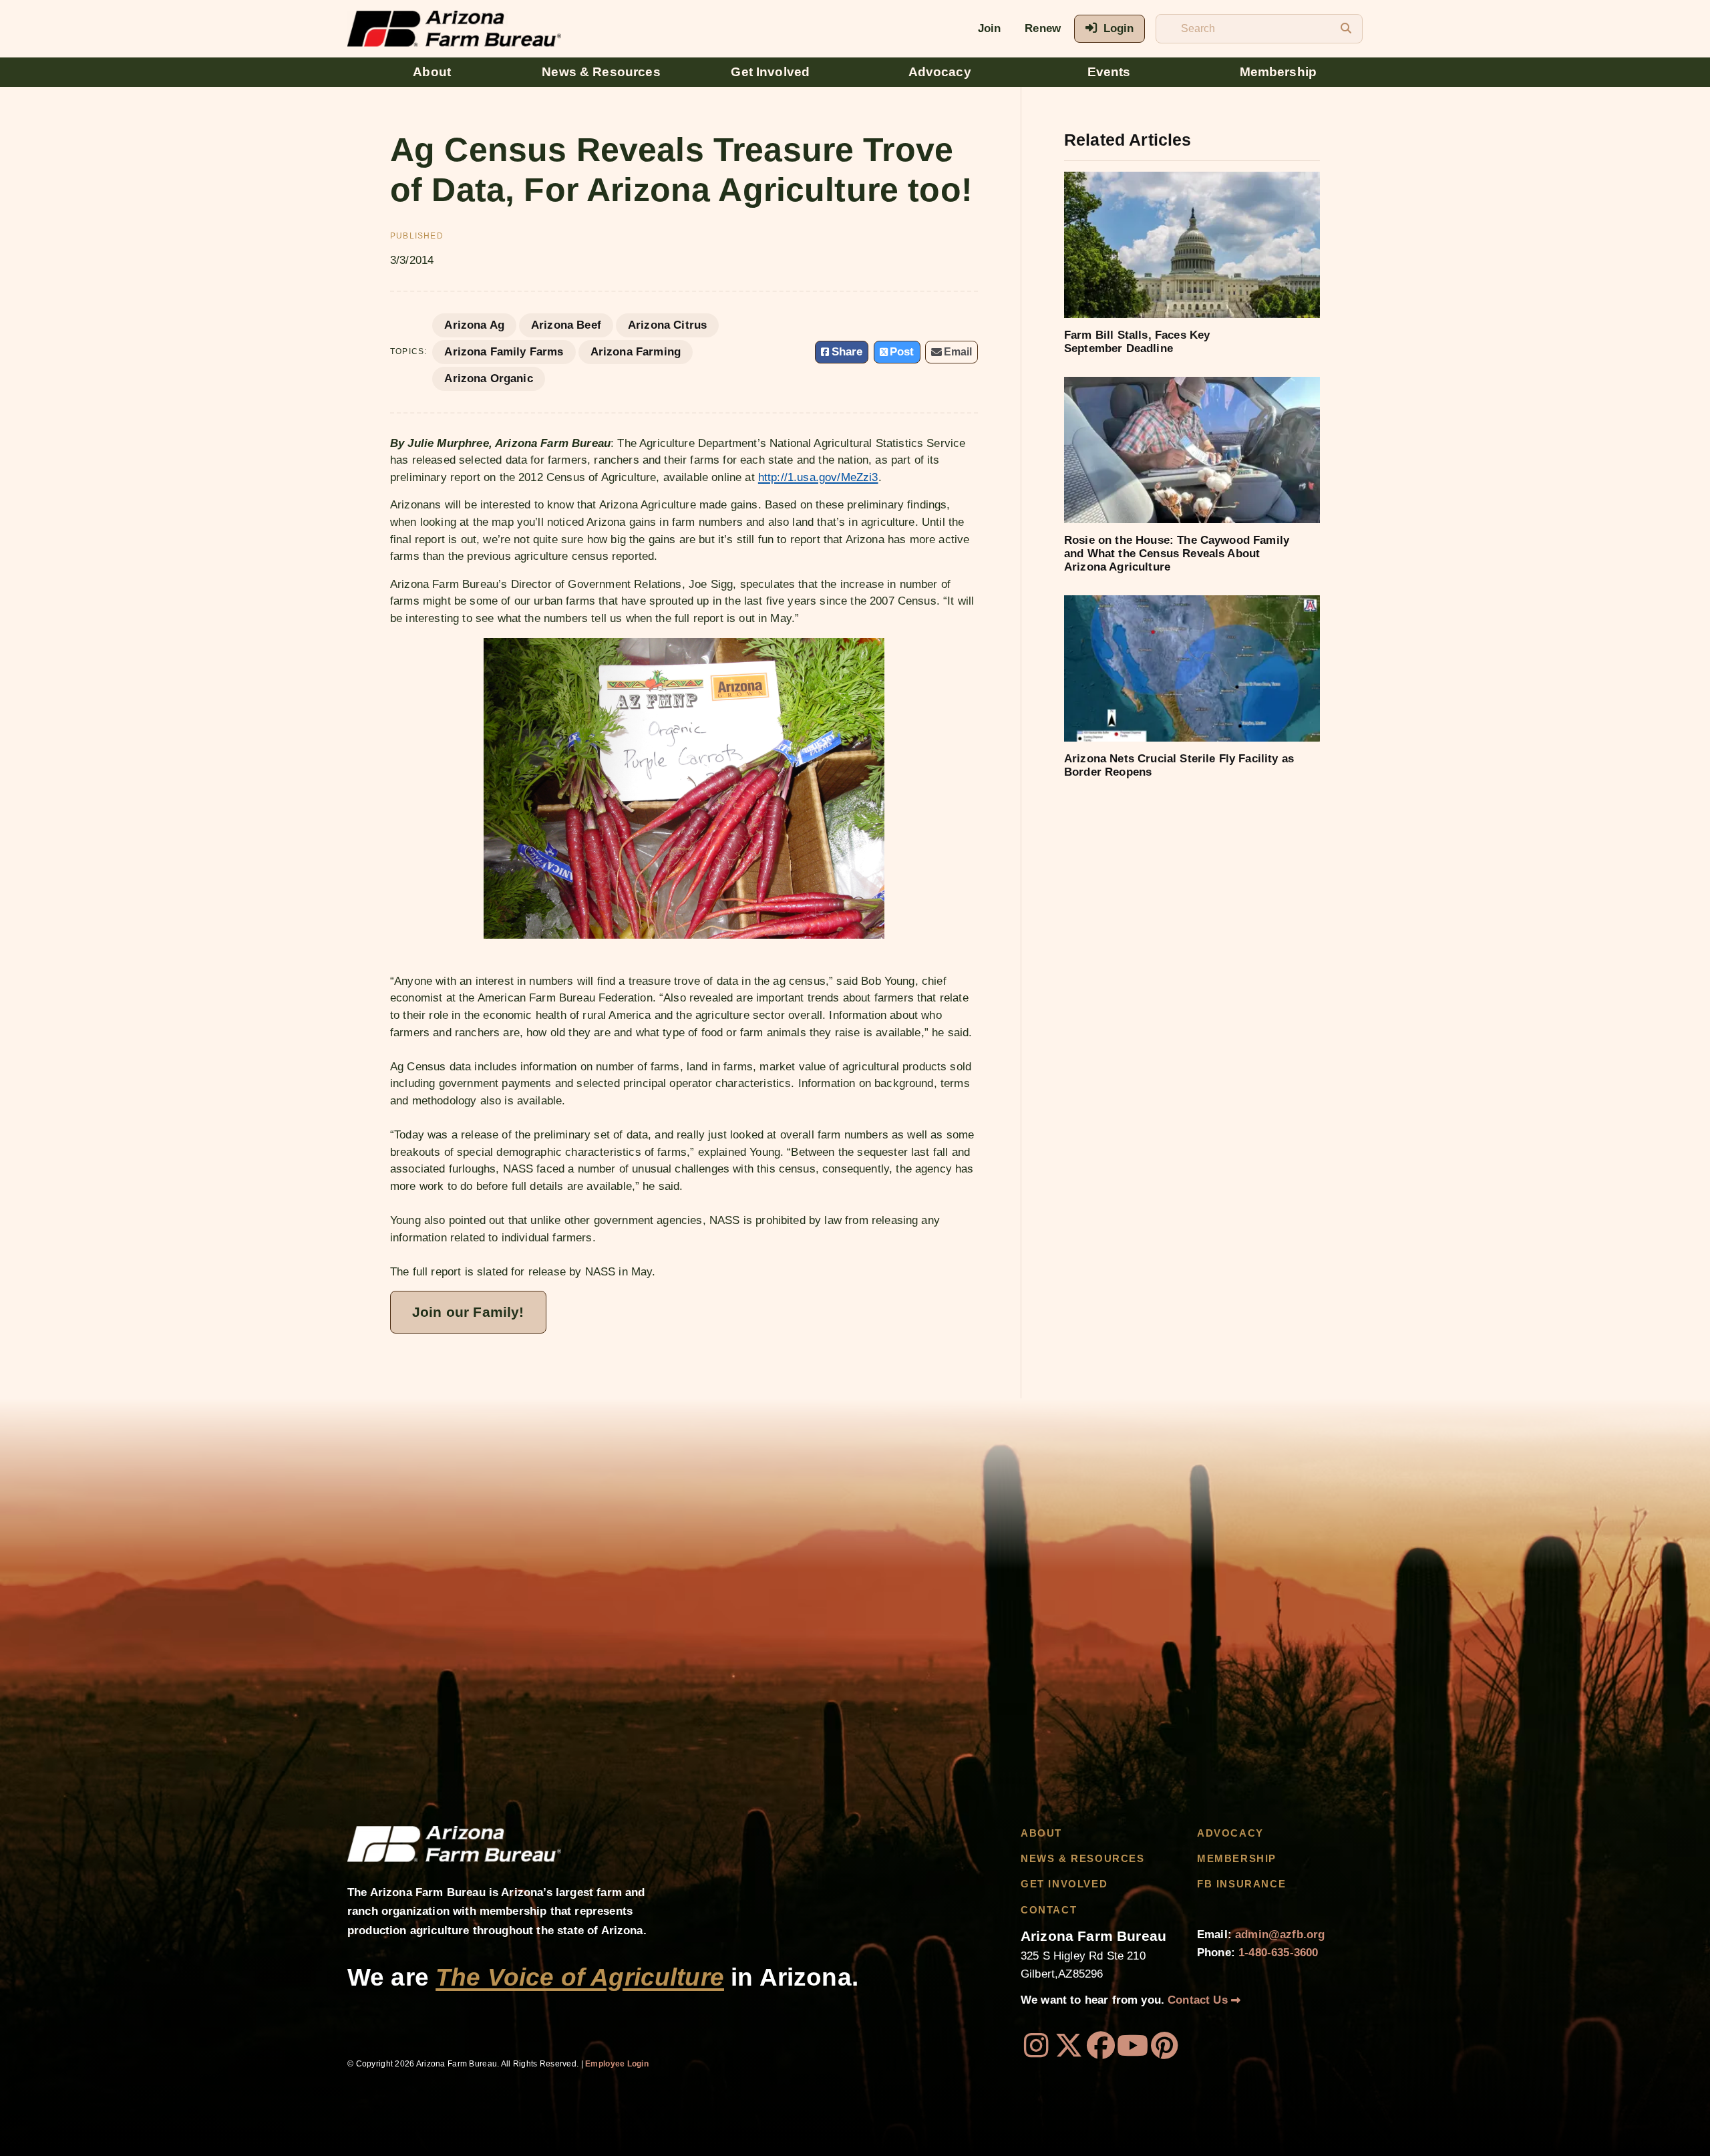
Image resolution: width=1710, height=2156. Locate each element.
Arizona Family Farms (504, 352)
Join (990, 28)
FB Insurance (1241, 1884)
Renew (1043, 28)
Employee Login (617, 2064)
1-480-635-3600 (1278, 1953)
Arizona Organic (488, 378)
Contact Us (1199, 2000)
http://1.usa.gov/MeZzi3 (818, 477)
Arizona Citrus (667, 325)
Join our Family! (468, 1312)
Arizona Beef (566, 325)
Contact (1049, 1910)
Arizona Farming (636, 352)
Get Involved (770, 72)
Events (1109, 72)
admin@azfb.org (1280, 1935)
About (432, 72)
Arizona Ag (474, 325)
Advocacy (940, 72)
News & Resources (601, 72)
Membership (1278, 72)
